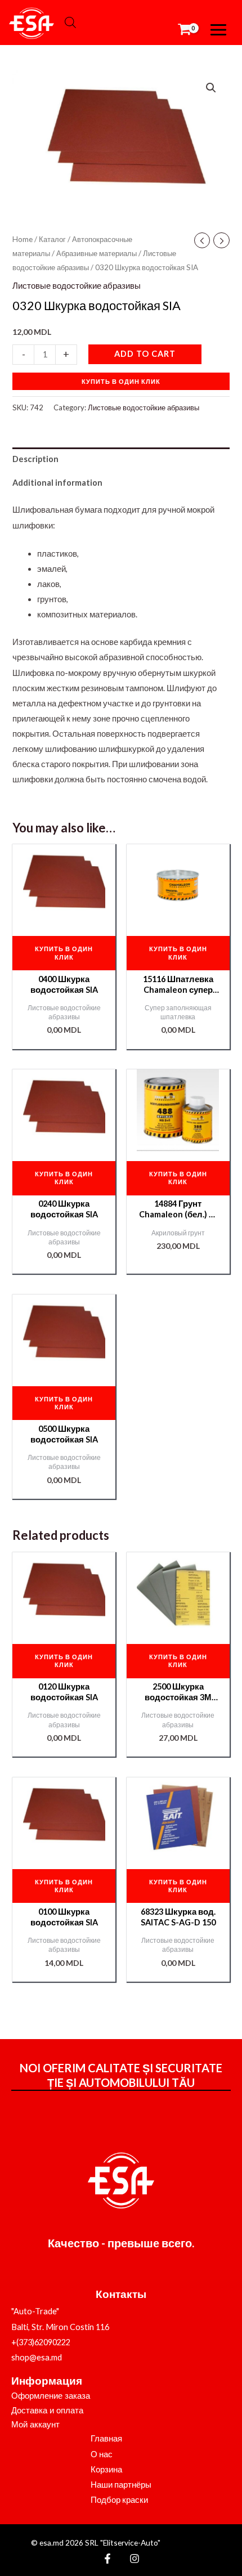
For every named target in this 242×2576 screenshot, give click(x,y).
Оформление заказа (51, 2396)
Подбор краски (119, 2500)
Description (35, 459)
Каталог (52, 239)
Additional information (57, 483)
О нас (102, 2454)
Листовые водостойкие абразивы (77, 286)
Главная (106, 2438)
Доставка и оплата (47, 2411)
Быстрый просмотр (64, 918)
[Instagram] (135, 2559)
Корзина (106, 2469)
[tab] (121, 459)
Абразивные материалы (97, 253)
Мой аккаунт (35, 2425)
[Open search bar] (70, 23)
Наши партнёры (121, 2485)
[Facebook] (107, 2559)
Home (23, 239)
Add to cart (145, 354)
